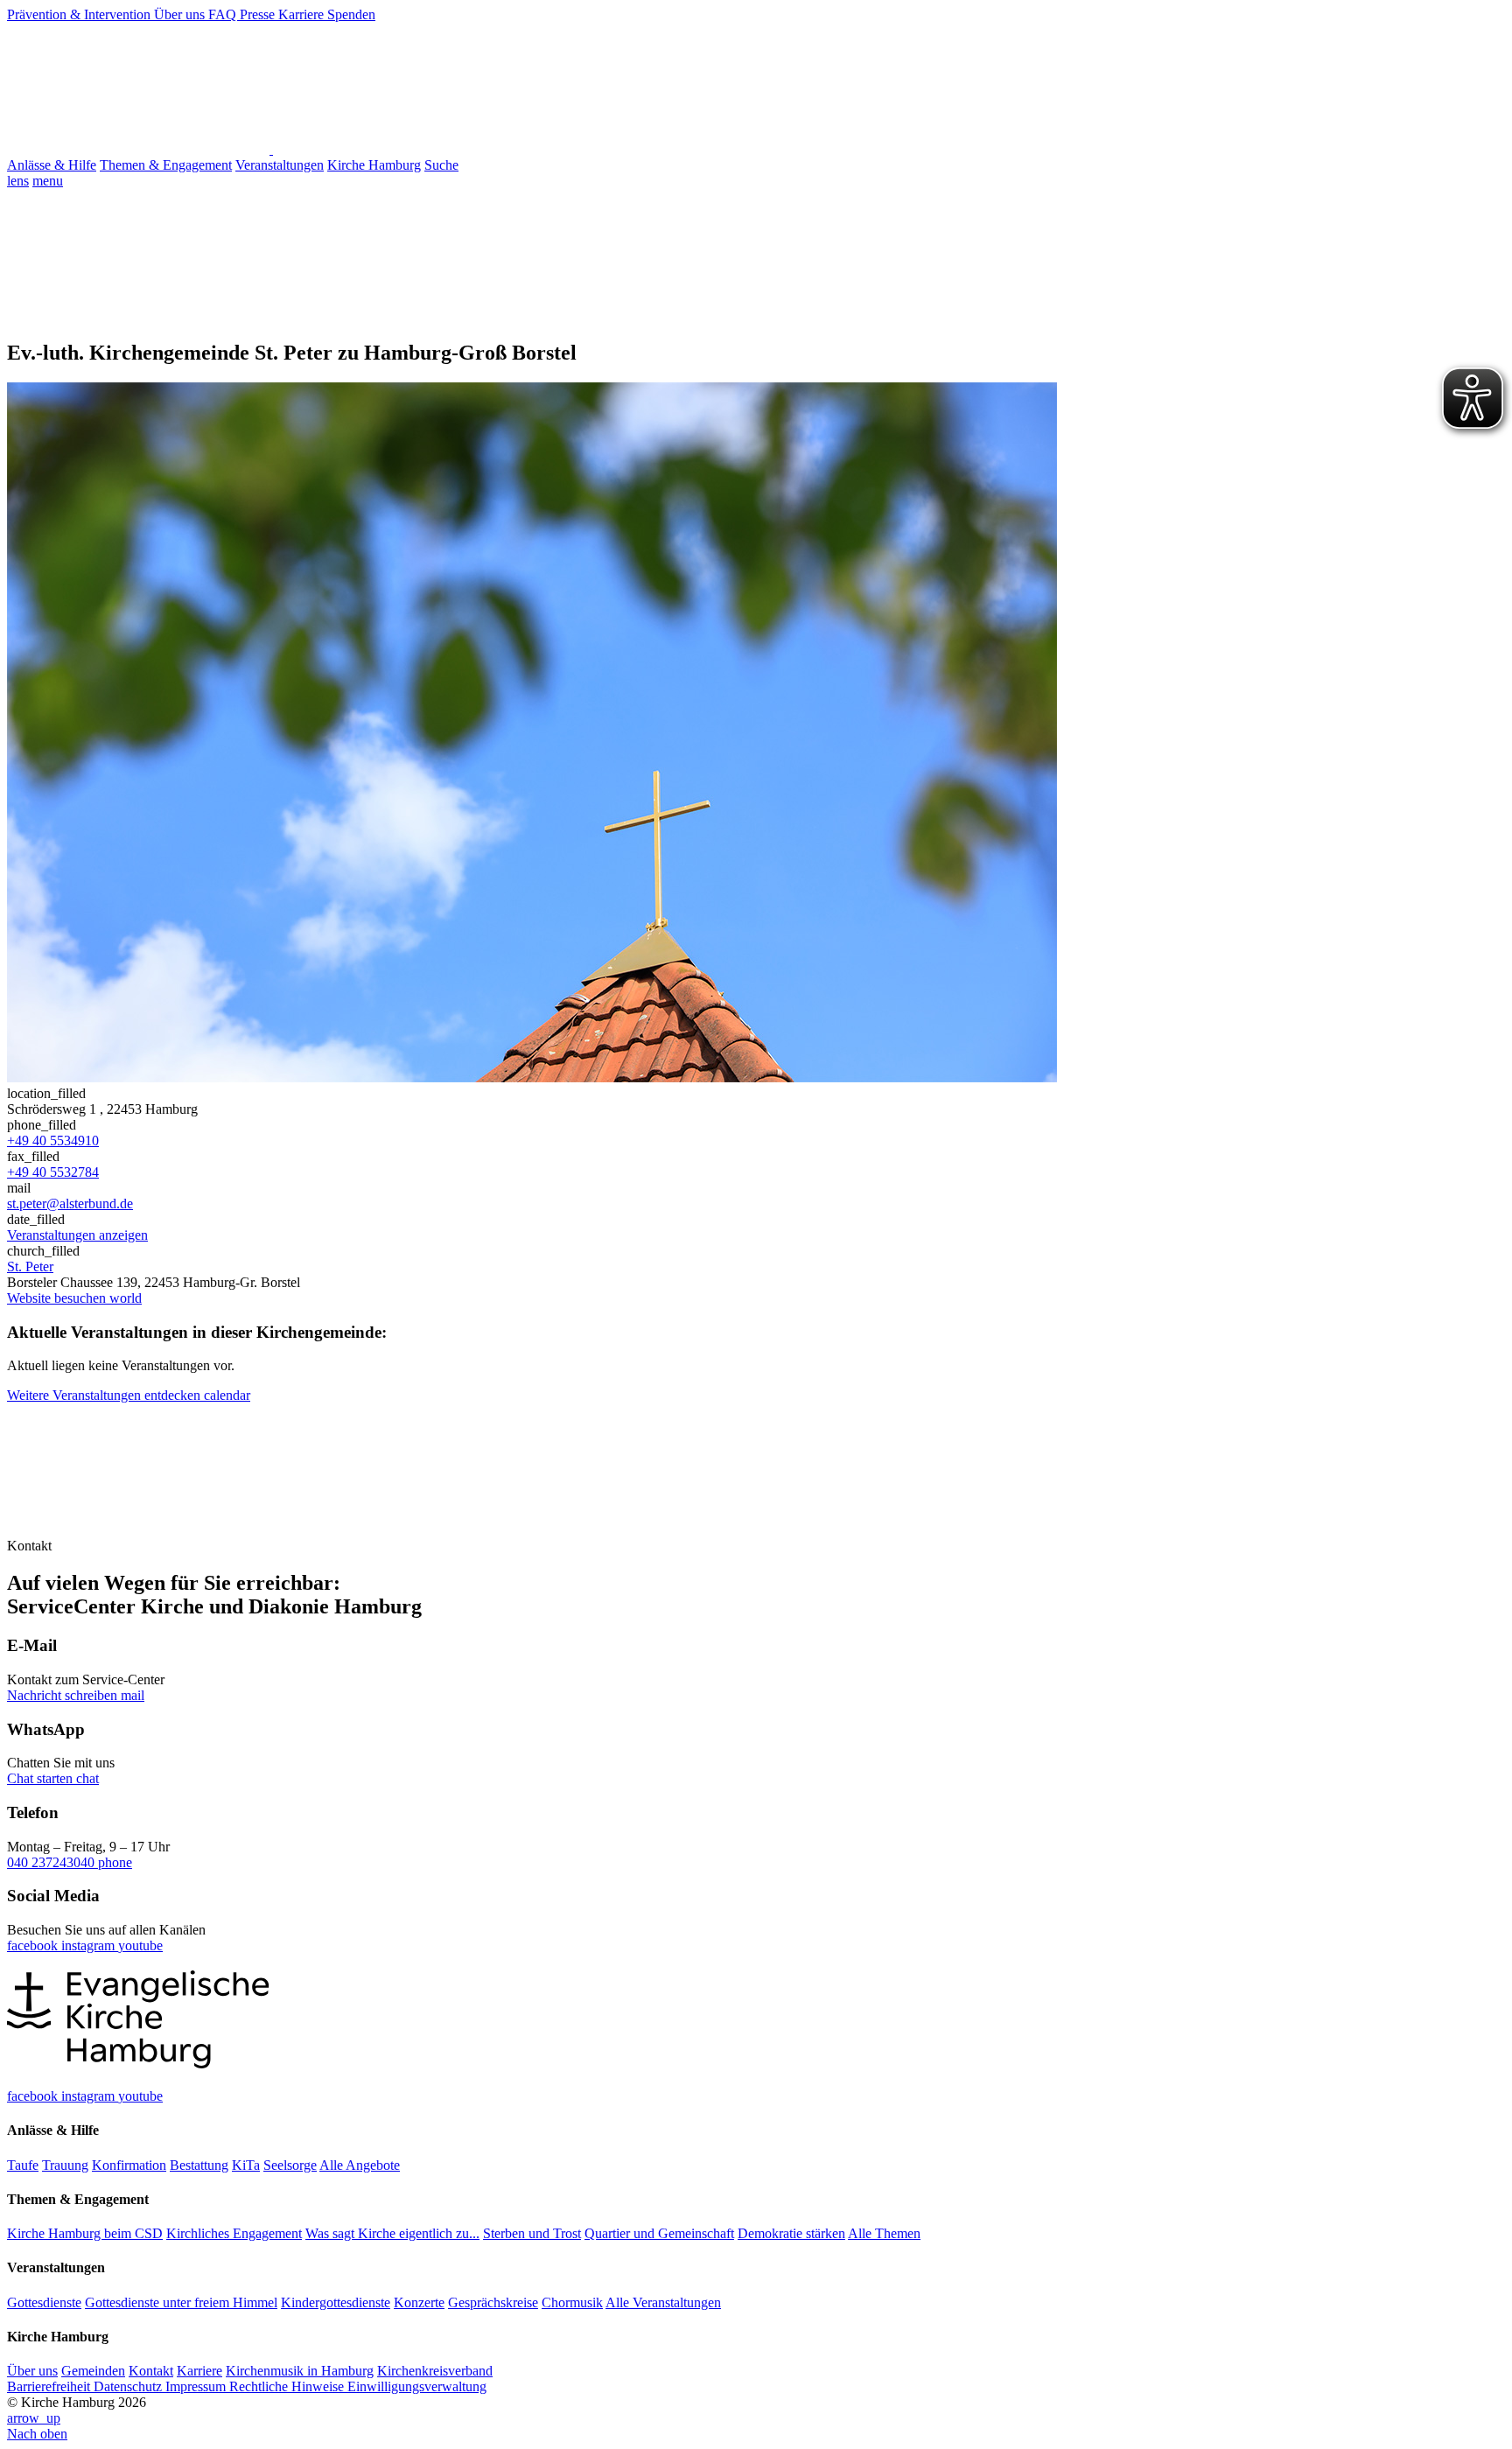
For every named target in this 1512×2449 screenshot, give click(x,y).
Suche (441, 165)
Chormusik (572, 2302)
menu (48, 181)
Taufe (23, 2165)
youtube (140, 1945)
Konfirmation (129, 2165)
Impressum (197, 2386)
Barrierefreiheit (50, 2386)
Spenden (351, 14)
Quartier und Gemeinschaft (659, 2233)
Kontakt (151, 2371)
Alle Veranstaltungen (663, 2302)
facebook (34, 1945)
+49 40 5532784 (53, 1172)
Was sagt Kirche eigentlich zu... (392, 2233)
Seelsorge (290, 2165)
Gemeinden (93, 2371)
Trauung (65, 2165)
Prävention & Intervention (80, 14)
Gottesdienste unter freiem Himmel (181, 2302)
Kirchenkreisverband (435, 2371)
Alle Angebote (360, 2165)
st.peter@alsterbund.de (70, 1204)
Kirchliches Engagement (234, 2233)
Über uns (181, 14)
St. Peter (30, 1266)
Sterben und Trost (532, 2233)
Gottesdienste (44, 2302)
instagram (90, 1945)
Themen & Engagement (166, 165)
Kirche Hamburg (374, 165)
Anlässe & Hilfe (52, 165)
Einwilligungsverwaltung (417, 2386)
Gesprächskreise (493, 2302)
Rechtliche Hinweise (288, 2386)
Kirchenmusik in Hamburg (300, 2371)
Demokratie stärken (791, 2233)
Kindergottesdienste (336, 2302)
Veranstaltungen (280, 165)
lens (18, 181)
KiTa (246, 2165)
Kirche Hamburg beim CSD (85, 2233)
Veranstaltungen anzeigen (77, 1235)
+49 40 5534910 (53, 1141)
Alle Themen (884, 2233)
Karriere (303, 14)
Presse (259, 14)
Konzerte (419, 2302)
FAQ (224, 14)
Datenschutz (129, 2386)
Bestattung (199, 2165)
